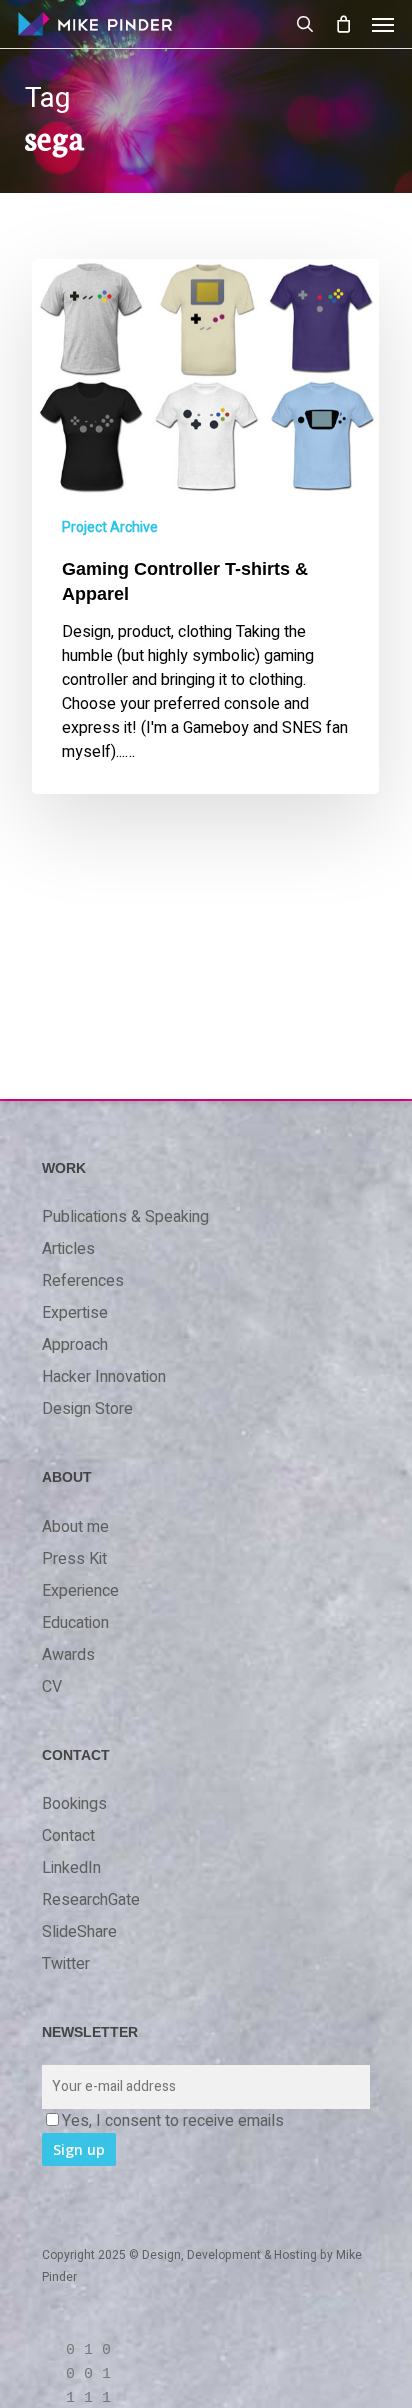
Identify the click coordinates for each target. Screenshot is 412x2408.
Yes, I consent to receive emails (173, 2121)
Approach (75, 1345)
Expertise (75, 1313)
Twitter (66, 1964)
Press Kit (74, 1559)
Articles (68, 1249)
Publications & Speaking (125, 1217)
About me (75, 1527)
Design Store (87, 1409)
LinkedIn (71, 1868)
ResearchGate (91, 1900)
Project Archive (110, 527)
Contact (68, 1836)
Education (75, 1623)
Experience (80, 1591)
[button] (383, 24)
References (83, 1281)
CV (52, 1687)
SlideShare (79, 1932)
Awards (68, 1655)
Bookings (74, 1804)
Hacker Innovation (104, 1377)
